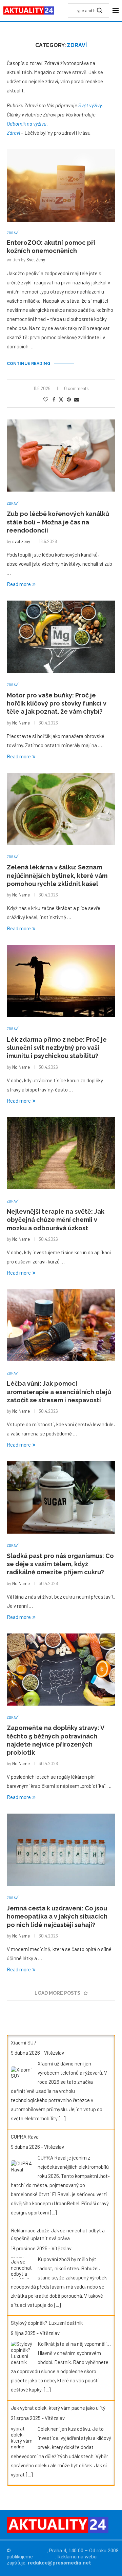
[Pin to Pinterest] (69, 399)
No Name (21, 723)
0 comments (76, 388)
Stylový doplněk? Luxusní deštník (47, 2323)
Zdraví (13, 133)
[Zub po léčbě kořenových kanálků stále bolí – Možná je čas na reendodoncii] (61, 456)
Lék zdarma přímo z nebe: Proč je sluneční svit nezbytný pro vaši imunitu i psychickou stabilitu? (57, 1048)
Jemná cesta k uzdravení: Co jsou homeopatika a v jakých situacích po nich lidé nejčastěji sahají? (57, 1917)
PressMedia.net (29, 2551)
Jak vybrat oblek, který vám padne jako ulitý (58, 2408)
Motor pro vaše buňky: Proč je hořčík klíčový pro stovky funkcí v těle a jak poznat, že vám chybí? (57, 703)
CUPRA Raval (25, 2137)
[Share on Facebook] (54, 399)
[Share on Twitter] (61, 399)
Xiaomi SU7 (23, 2042)
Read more (19, 584)
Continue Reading (29, 364)
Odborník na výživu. (27, 124)
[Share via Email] (77, 399)
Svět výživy (90, 105)
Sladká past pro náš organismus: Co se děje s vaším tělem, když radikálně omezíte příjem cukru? (60, 1564)
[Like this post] (46, 399)
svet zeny (36, 260)
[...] (62, 2118)
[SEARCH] (100, 10)
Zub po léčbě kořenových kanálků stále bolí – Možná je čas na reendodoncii (58, 522)
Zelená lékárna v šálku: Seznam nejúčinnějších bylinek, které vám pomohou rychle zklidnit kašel (57, 875)
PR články (45, 2557)
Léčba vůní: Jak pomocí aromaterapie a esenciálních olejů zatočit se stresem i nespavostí (59, 1392)
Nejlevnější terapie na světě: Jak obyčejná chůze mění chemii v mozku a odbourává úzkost (56, 1220)
